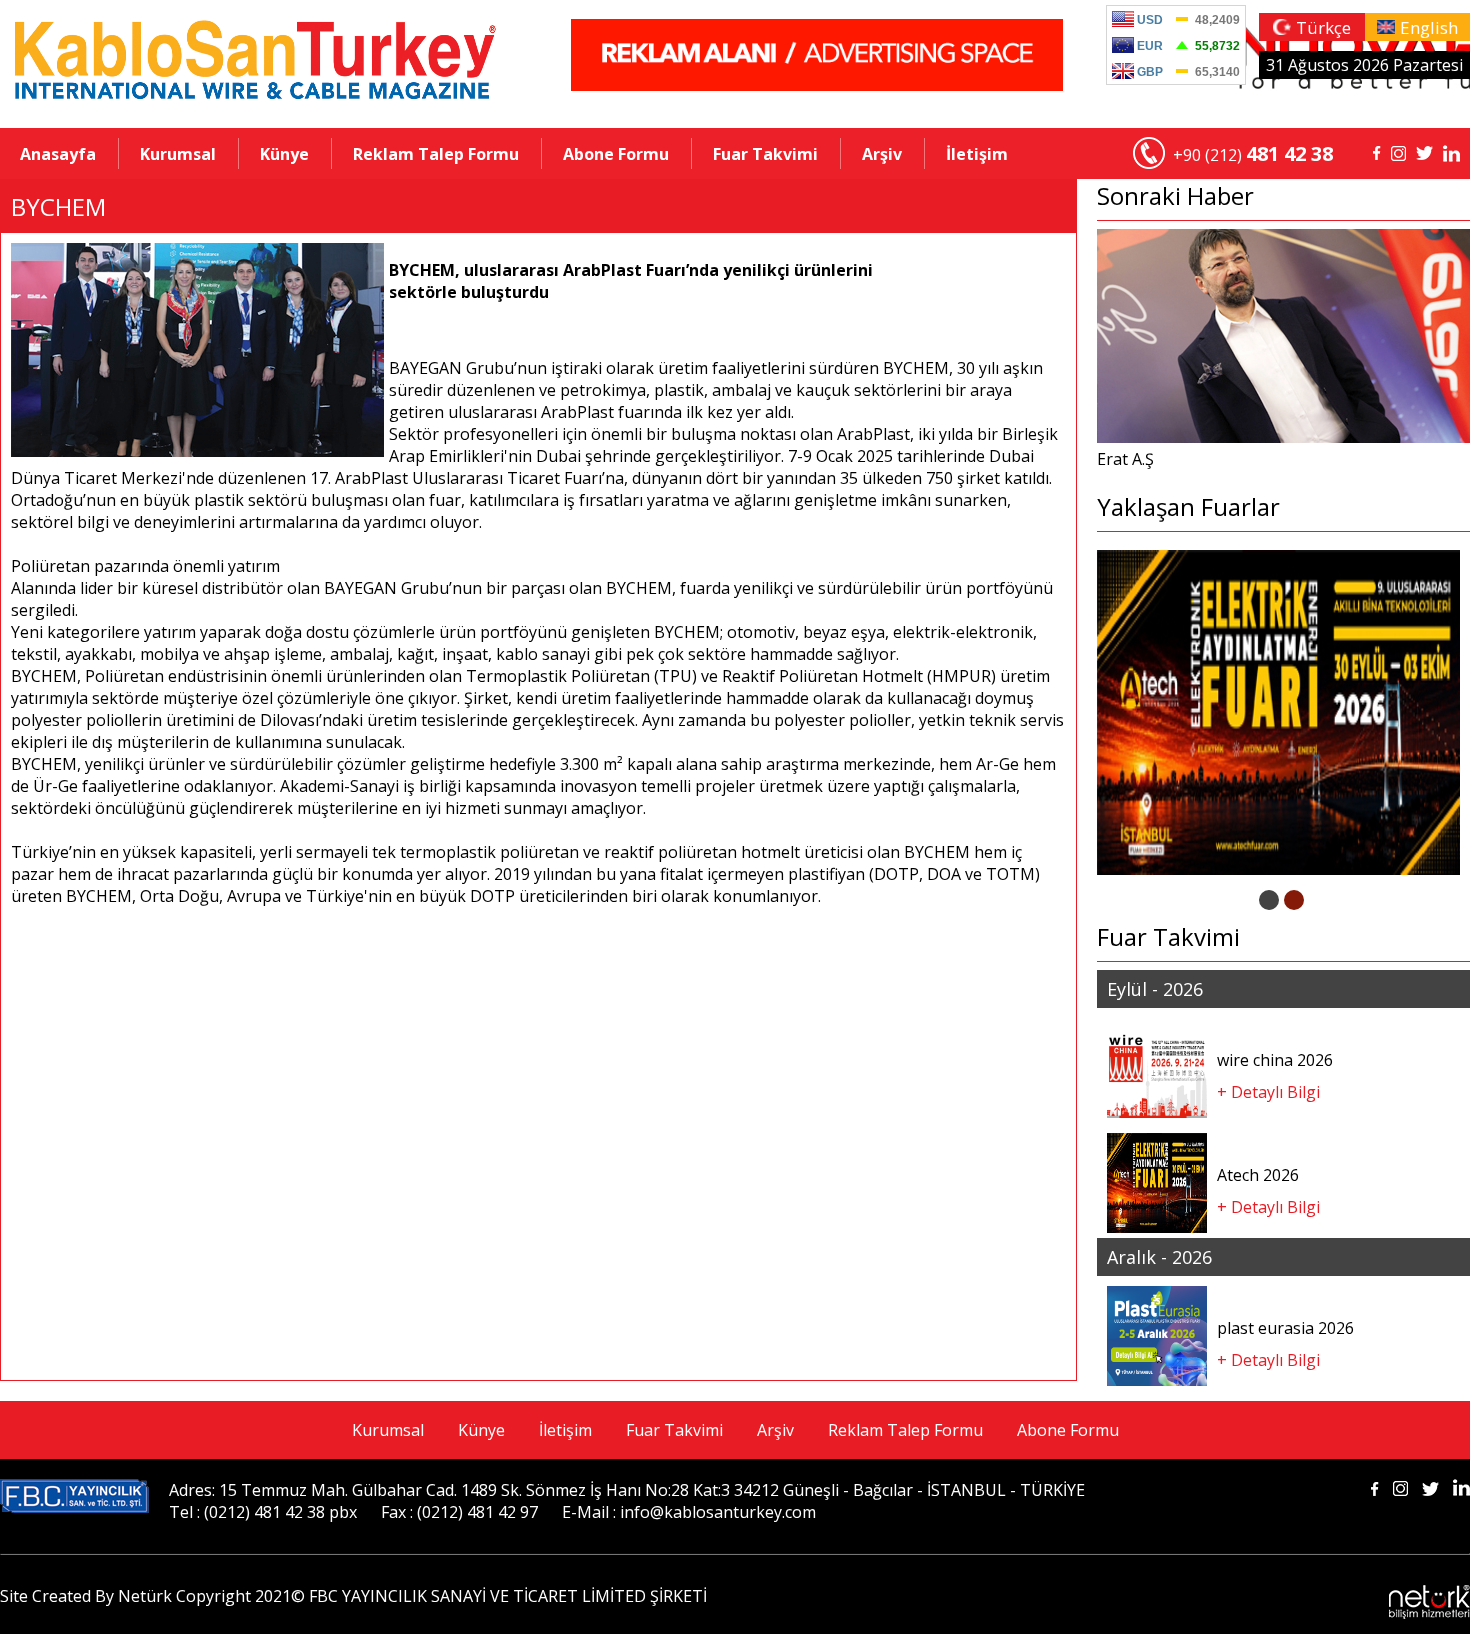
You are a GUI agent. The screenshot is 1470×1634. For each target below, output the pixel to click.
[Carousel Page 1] (1269, 900)
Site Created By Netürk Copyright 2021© (152, 1596)
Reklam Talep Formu (436, 154)
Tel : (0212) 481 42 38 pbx (263, 1512)
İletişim (977, 154)
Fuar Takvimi (765, 154)
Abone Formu (616, 154)
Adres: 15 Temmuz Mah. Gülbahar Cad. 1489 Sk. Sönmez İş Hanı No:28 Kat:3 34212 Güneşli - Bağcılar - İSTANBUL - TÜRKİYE (627, 1490)
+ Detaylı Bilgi (1268, 1092)
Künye (284, 154)
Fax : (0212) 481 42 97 (459, 1512)
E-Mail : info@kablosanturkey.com (689, 1512)
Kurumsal (178, 154)
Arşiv (882, 154)
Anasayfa (58, 154)
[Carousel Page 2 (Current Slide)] (1294, 900)
